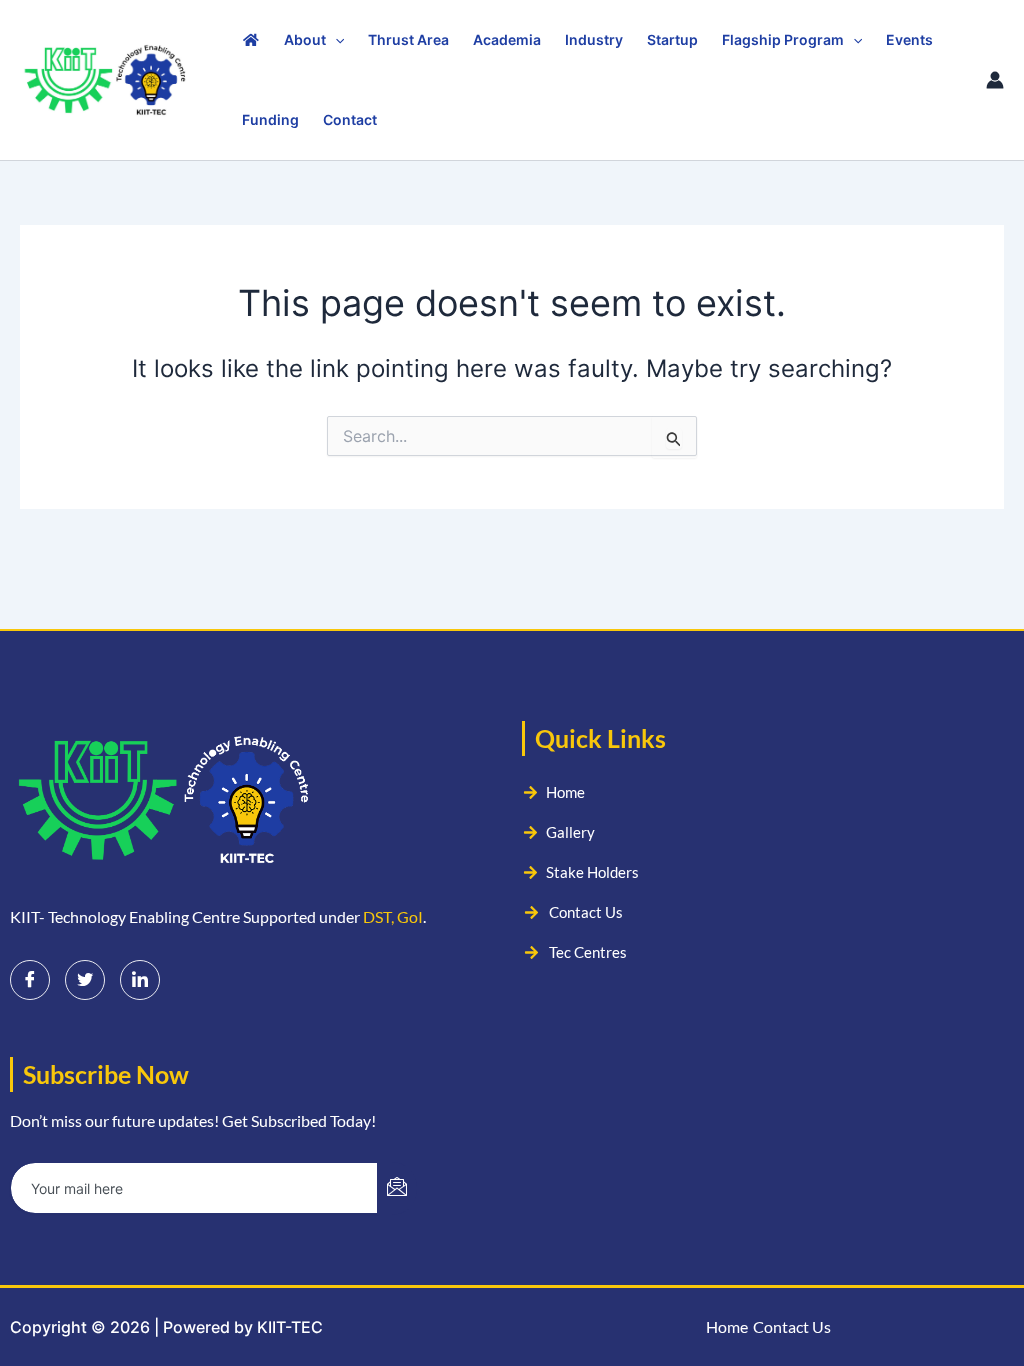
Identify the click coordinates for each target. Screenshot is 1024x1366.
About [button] (305, 39)
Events (909, 39)
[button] (335, 40)
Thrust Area (408, 39)
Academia (507, 39)
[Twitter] (85, 980)
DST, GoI (393, 916)
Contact (350, 119)
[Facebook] (30, 980)
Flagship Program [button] (783, 39)
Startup (672, 39)
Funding (270, 119)
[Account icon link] (995, 80)
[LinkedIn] (140, 980)
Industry (594, 39)
